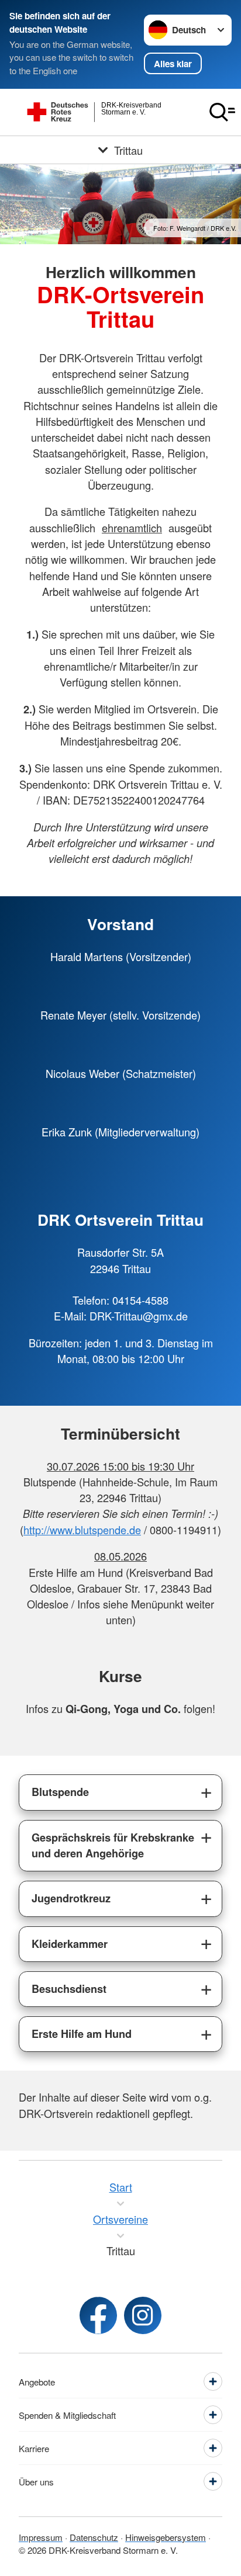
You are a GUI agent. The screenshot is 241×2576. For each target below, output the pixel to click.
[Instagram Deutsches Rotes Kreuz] (143, 2315)
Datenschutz (94, 2537)
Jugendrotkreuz (71, 1898)
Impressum (41, 2537)
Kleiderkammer (70, 1944)
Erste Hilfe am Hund (82, 2034)
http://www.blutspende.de (82, 1530)
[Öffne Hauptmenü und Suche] (222, 112)
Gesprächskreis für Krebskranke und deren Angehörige (113, 1845)
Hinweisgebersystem (166, 2537)
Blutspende (60, 1792)
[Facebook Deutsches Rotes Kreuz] (98, 2315)
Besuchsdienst (69, 1989)
